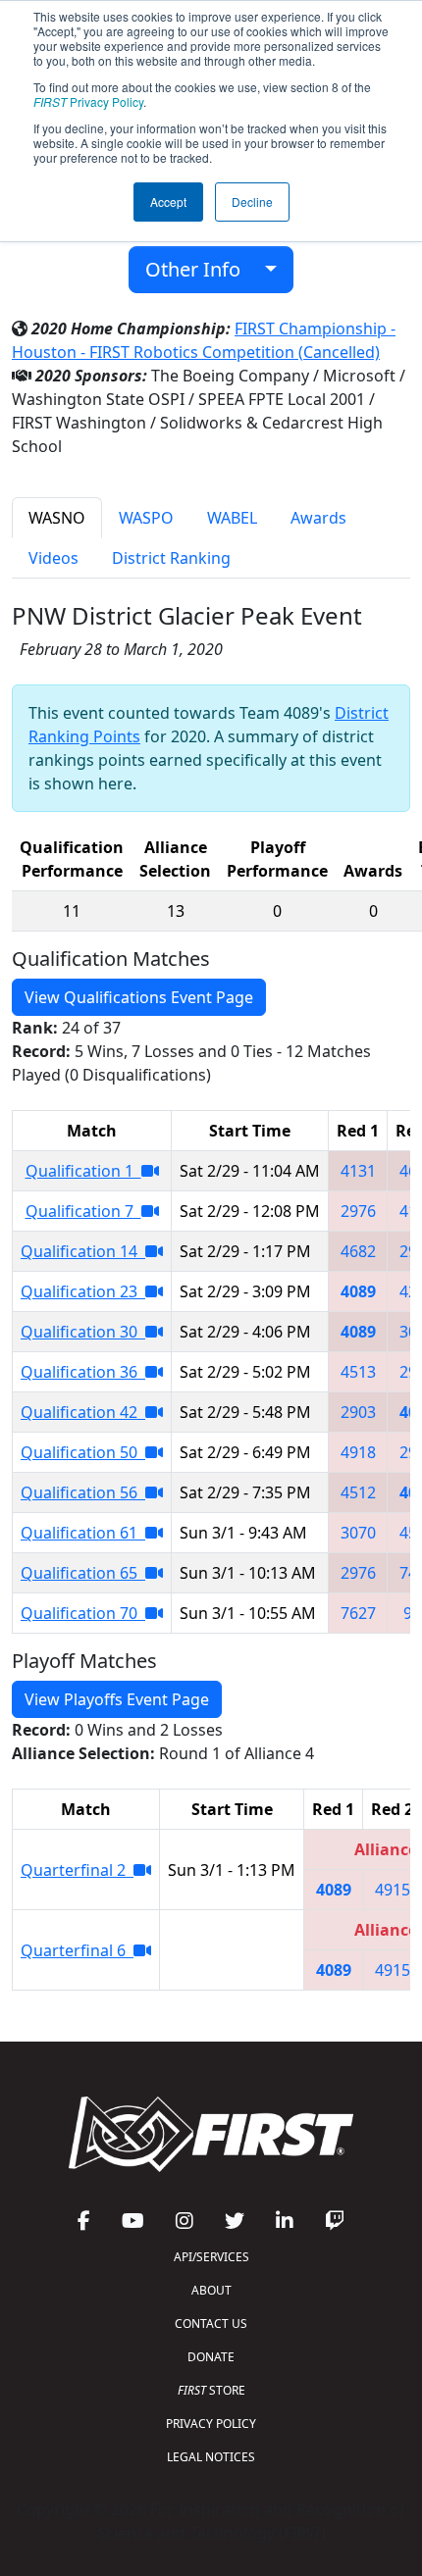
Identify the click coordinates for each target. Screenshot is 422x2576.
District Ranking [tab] (171, 558)
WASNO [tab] (57, 518)
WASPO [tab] (146, 518)
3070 (358, 1533)
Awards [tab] (318, 518)
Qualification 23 (83, 1291)
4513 (358, 1372)
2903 (358, 1412)
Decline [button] (252, 202)
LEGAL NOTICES (211, 2457)
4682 (358, 1251)
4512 (358, 1492)
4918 (358, 1452)
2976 (358, 1211)
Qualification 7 (83, 1211)
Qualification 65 (83, 1573)
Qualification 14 (83, 1251)
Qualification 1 (83, 1171)
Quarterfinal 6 (77, 1950)
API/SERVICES (211, 2257)
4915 (393, 1890)
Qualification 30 (83, 1332)
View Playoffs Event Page (117, 1699)
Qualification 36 (83, 1372)
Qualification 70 (83, 1613)
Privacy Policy (88, 101)
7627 (358, 1613)
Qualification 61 (83, 1533)
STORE (211, 2390)
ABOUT (211, 2290)
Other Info (200, 269)
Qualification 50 (83, 1452)
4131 (358, 1171)
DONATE (211, 2357)
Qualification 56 (83, 1492)
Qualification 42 (83, 1412)
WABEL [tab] (232, 518)
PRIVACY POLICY (211, 2424)
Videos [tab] (53, 558)
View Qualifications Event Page (139, 997)
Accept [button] (168, 202)
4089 (358, 1291)
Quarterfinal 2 (77, 1870)
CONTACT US (211, 2323)
